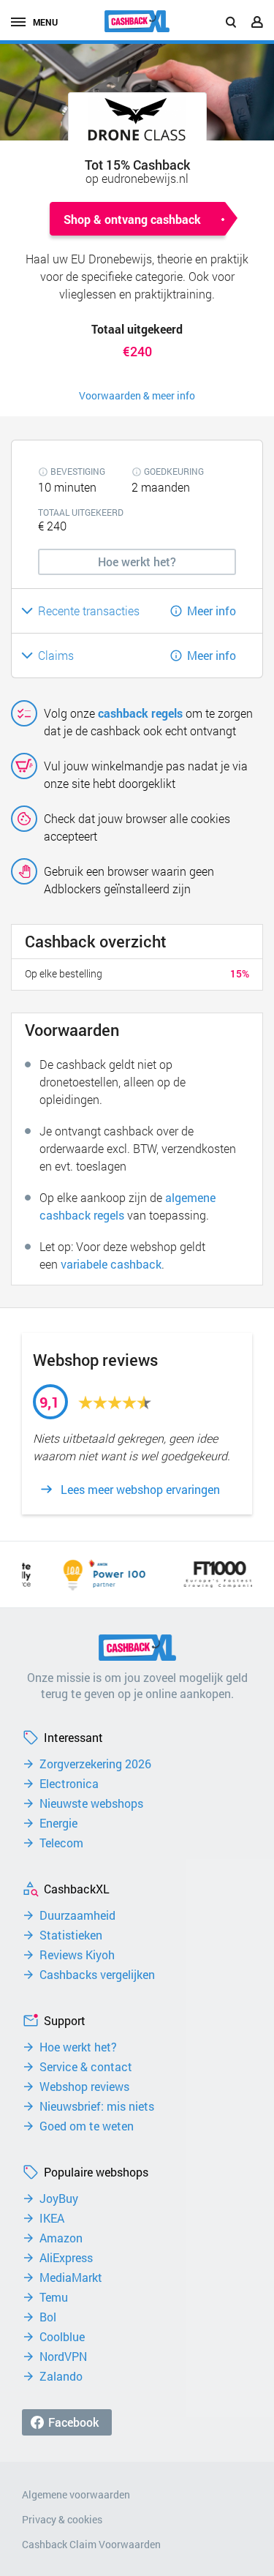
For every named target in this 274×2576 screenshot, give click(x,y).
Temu (54, 2297)
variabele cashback (111, 1264)
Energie (58, 1823)
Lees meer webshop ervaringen (140, 1490)
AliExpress (66, 2258)
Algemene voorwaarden (76, 2494)
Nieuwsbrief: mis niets (97, 2106)
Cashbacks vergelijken (97, 1975)
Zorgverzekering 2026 (95, 1764)
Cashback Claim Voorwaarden (91, 2544)
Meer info (212, 611)
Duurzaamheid (77, 1915)
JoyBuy (59, 2198)
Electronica (69, 1784)
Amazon (61, 2238)
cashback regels (140, 713)
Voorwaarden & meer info (137, 395)
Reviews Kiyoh (77, 1955)
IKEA (52, 2218)
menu (45, 22)
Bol (48, 2317)
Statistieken (71, 1935)
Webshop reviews (84, 2087)
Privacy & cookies (62, 2519)
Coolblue (62, 2337)
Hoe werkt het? (78, 2047)
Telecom (61, 1843)
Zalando (61, 2376)
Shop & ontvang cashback (132, 219)
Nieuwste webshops (91, 1803)
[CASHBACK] (137, 21)
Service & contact (86, 2067)
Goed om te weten (87, 2126)
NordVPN (63, 2357)
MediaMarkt (71, 2278)
